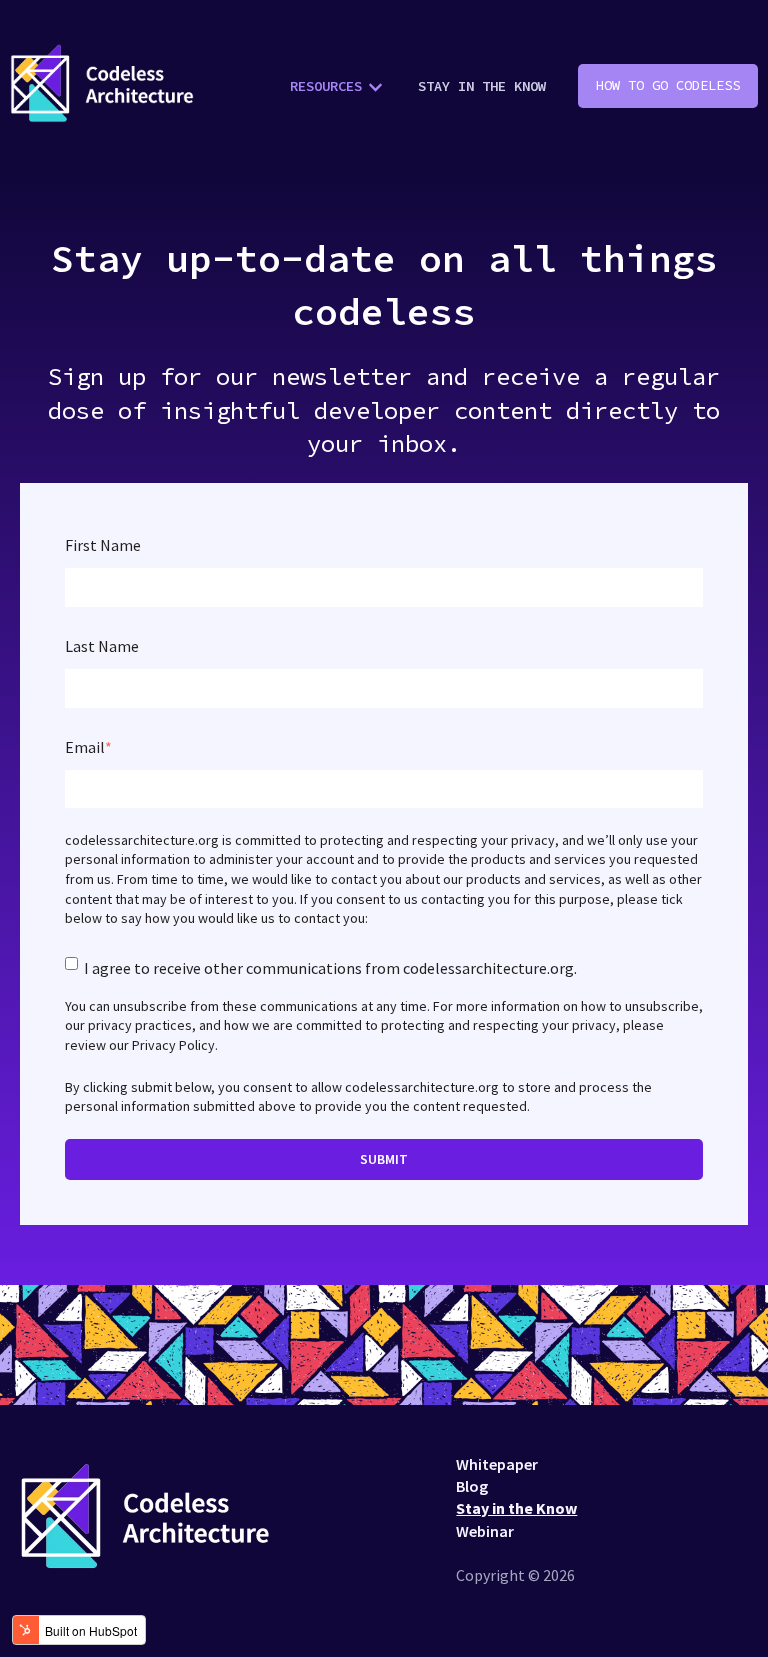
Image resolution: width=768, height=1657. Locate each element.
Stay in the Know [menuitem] (516, 1508)
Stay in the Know (482, 86)
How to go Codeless (668, 85)
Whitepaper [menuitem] (497, 1464)
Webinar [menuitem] (485, 1531)
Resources (326, 86)
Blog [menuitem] (472, 1486)
